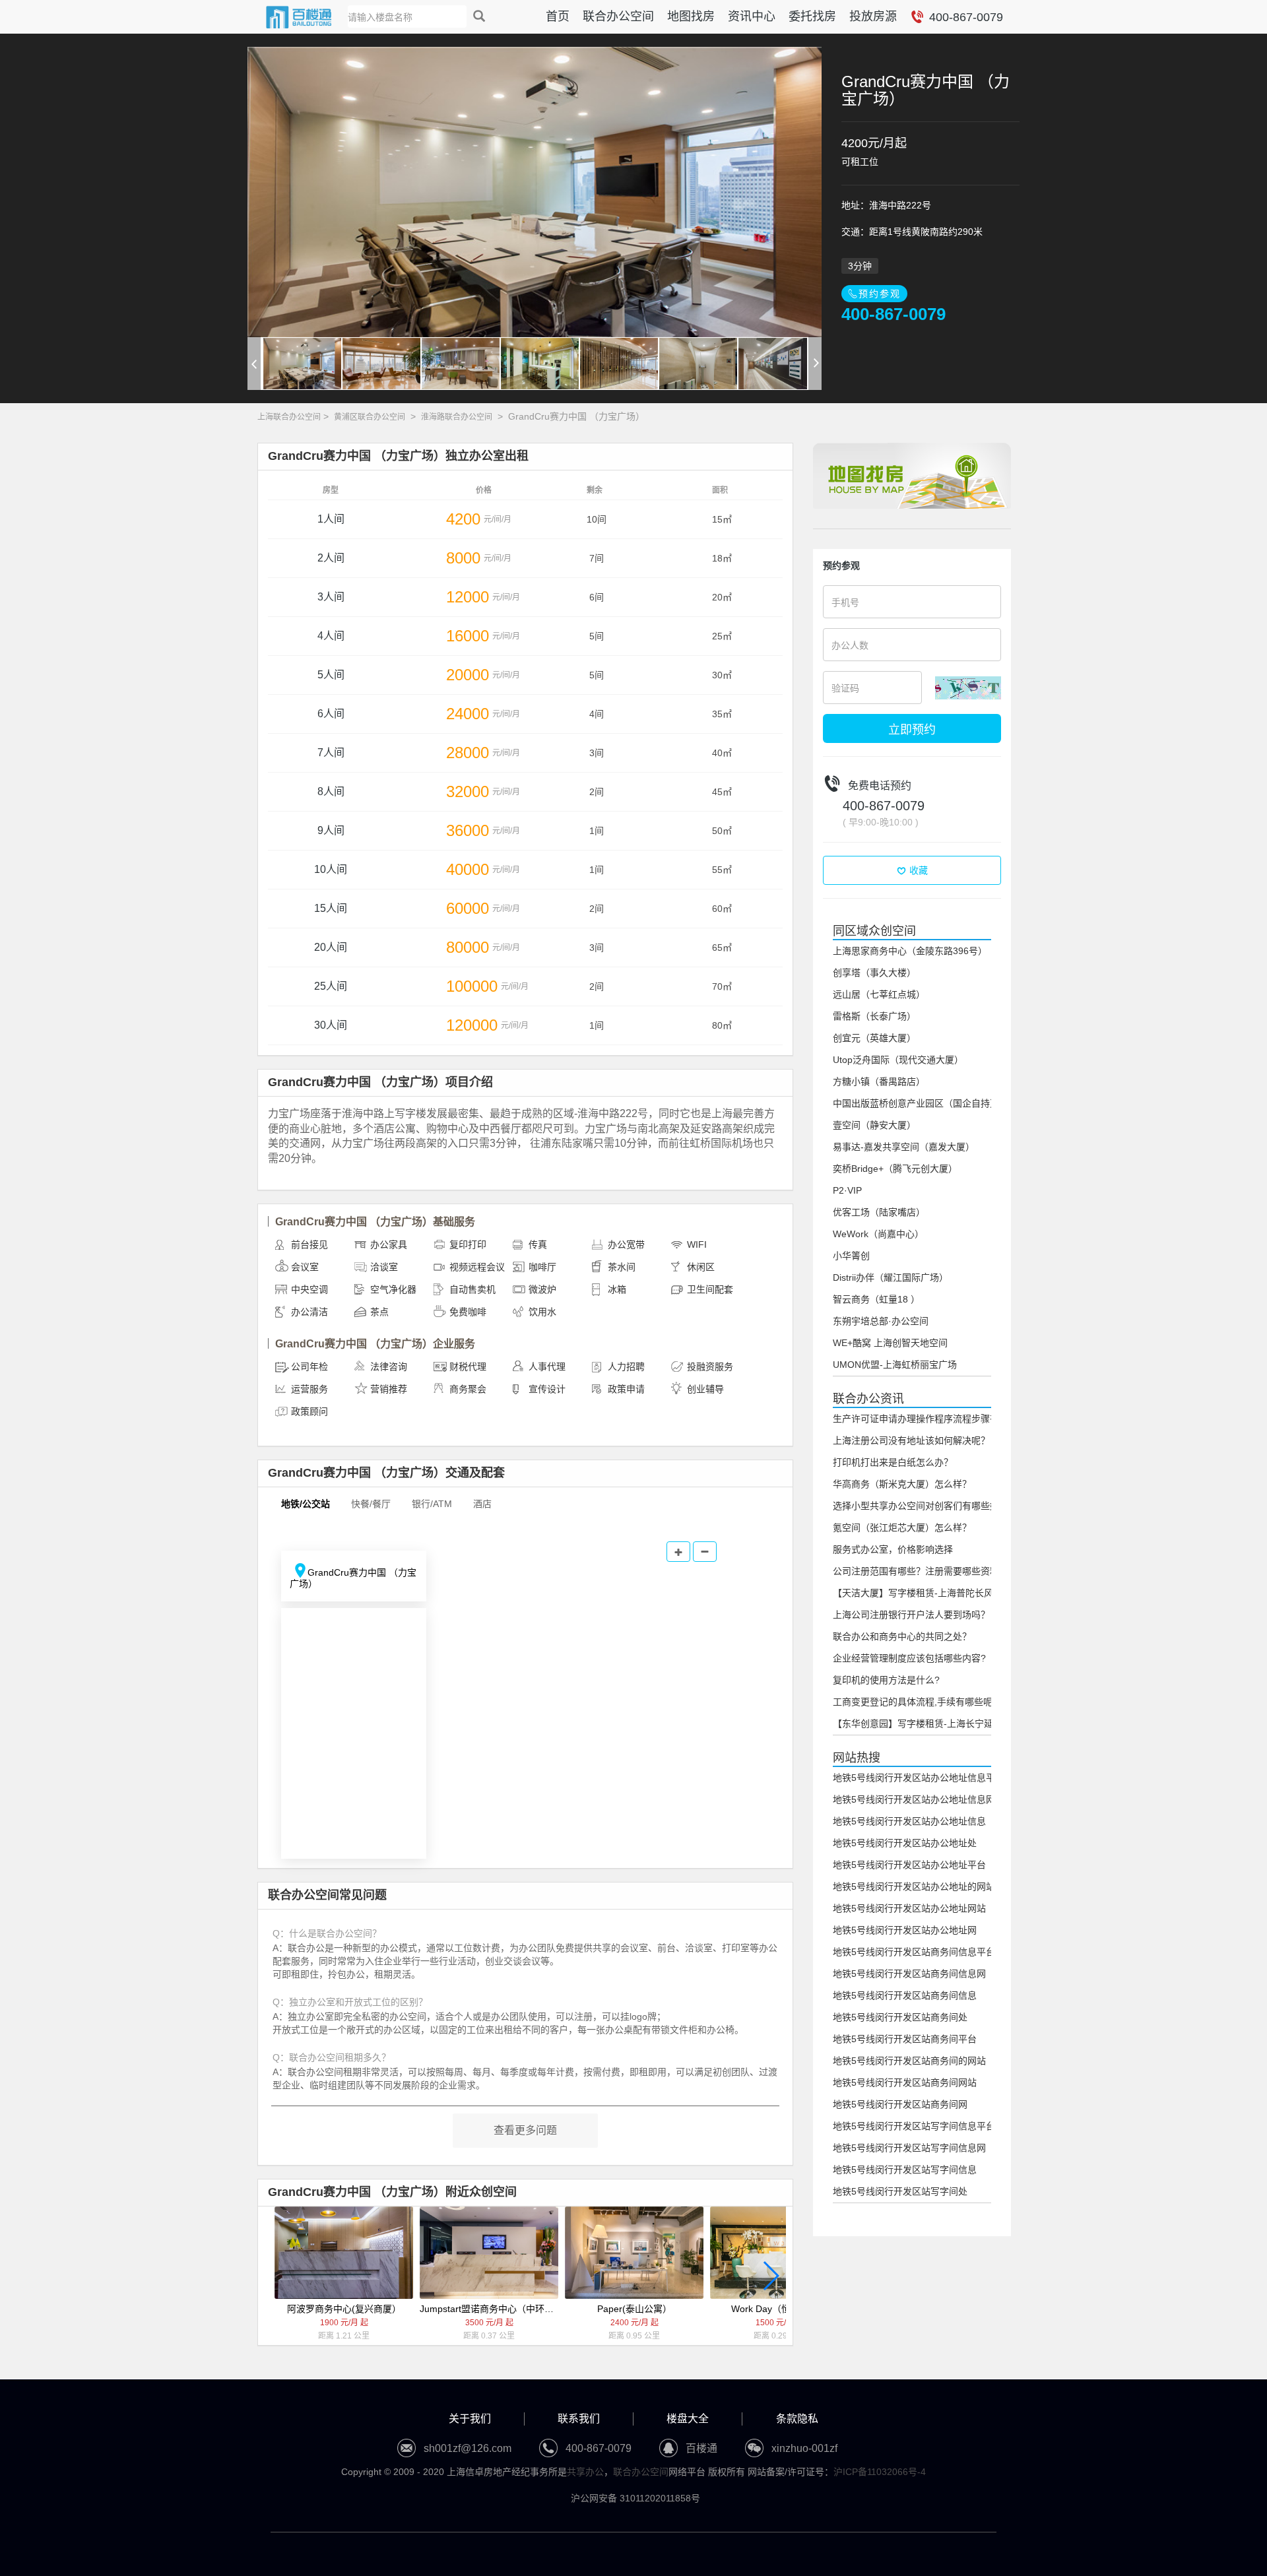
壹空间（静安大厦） (874, 1125)
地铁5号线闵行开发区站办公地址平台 (909, 1865)
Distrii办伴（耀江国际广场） (891, 1277)
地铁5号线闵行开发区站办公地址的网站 (914, 1886)
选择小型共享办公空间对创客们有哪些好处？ (925, 1506)
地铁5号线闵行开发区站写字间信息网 (909, 2148)
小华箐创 (851, 1256)
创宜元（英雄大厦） (874, 1038)
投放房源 (873, 16)
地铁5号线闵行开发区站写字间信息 (905, 2170)
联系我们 (579, 2419)
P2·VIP (847, 1190)
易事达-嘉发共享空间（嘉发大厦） (904, 1147)
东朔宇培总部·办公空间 (881, 1321)
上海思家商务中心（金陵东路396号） (910, 951)
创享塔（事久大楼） (874, 973)
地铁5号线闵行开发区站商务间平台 (905, 2039)
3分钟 (860, 266)
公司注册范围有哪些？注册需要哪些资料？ (921, 1571)
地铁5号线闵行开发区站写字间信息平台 (914, 2126)
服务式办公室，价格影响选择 (893, 1549)
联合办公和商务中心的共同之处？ (902, 1636)
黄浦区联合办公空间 (370, 417)
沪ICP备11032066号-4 (880, 2472)
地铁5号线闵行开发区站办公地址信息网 (914, 1799)
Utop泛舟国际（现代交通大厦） (898, 1060)
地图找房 (691, 16)
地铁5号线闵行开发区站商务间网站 (905, 2082)
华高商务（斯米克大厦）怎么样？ (902, 1484)
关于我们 (470, 2419)
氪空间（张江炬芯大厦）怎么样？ (902, 1528)
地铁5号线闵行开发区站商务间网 (900, 2104)
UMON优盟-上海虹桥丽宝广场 (895, 1365)
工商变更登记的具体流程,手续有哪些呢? (915, 1702)
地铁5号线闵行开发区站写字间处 (900, 2191)
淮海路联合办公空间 (457, 417)
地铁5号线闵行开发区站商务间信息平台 (914, 1952)
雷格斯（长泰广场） (874, 1016)
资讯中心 (752, 16)
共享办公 (585, 2472)
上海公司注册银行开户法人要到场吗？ (911, 1615)
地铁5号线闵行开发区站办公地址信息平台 (919, 1778)
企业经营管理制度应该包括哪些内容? (909, 1658)
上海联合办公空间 (289, 417)
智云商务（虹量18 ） (876, 1299)
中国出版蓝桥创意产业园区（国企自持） (916, 1103)
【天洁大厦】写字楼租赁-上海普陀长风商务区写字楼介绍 (950, 1593)
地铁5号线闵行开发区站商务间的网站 (909, 2061)
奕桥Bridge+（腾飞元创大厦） (895, 1169)
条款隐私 (797, 2419)
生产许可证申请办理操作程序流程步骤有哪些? (928, 1419)
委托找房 (812, 16)
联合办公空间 (618, 16)
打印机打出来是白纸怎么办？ (893, 1462)
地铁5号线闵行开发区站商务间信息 (905, 1995)
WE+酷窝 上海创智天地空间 (890, 1343)
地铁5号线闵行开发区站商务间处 (900, 2017)
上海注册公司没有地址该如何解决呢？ (911, 1440)
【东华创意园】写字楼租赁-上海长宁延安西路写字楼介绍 (950, 1723)
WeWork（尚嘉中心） (878, 1234)
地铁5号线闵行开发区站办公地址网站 (909, 1908)
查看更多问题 (525, 2130)
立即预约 (912, 728)
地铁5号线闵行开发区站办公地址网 (905, 1930)
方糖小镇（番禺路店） (879, 1081)
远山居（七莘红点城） (879, 994)
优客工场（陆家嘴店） (879, 1212)
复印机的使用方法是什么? (886, 1680)
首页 (558, 16)
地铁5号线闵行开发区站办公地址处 (905, 1843)
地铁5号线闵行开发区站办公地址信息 (909, 1821)
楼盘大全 (688, 2419)
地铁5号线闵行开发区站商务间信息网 (909, 1974)
